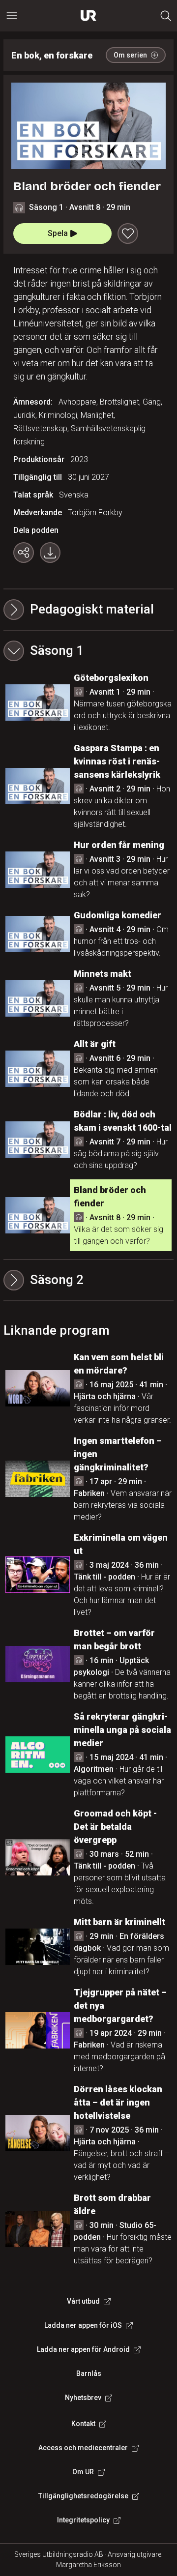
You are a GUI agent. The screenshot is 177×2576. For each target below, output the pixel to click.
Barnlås (89, 2373)
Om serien (130, 55)
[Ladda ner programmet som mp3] (50, 553)
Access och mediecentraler (83, 2448)
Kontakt (83, 2424)
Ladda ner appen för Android (83, 2349)
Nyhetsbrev (83, 2398)
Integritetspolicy (83, 2520)
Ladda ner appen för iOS (83, 2325)
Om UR (83, 2472)
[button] (88, 651)
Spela (58, 233)
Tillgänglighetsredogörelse (83, 2496)
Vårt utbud (83, 2301)
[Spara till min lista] (128, 234)
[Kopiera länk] (24, 553)
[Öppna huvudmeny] (12, 16)
